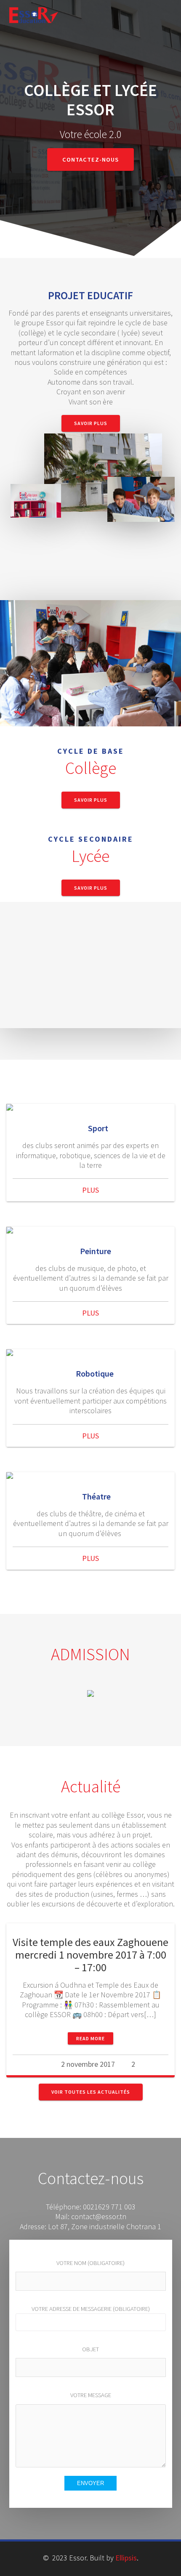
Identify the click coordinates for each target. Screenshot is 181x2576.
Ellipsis (126, 2558)
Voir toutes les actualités (91, 2092)
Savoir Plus (91, 423)
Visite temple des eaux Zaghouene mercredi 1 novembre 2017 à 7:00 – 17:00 (90, 1955)
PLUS (90, 1190)
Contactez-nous (90, 160)
